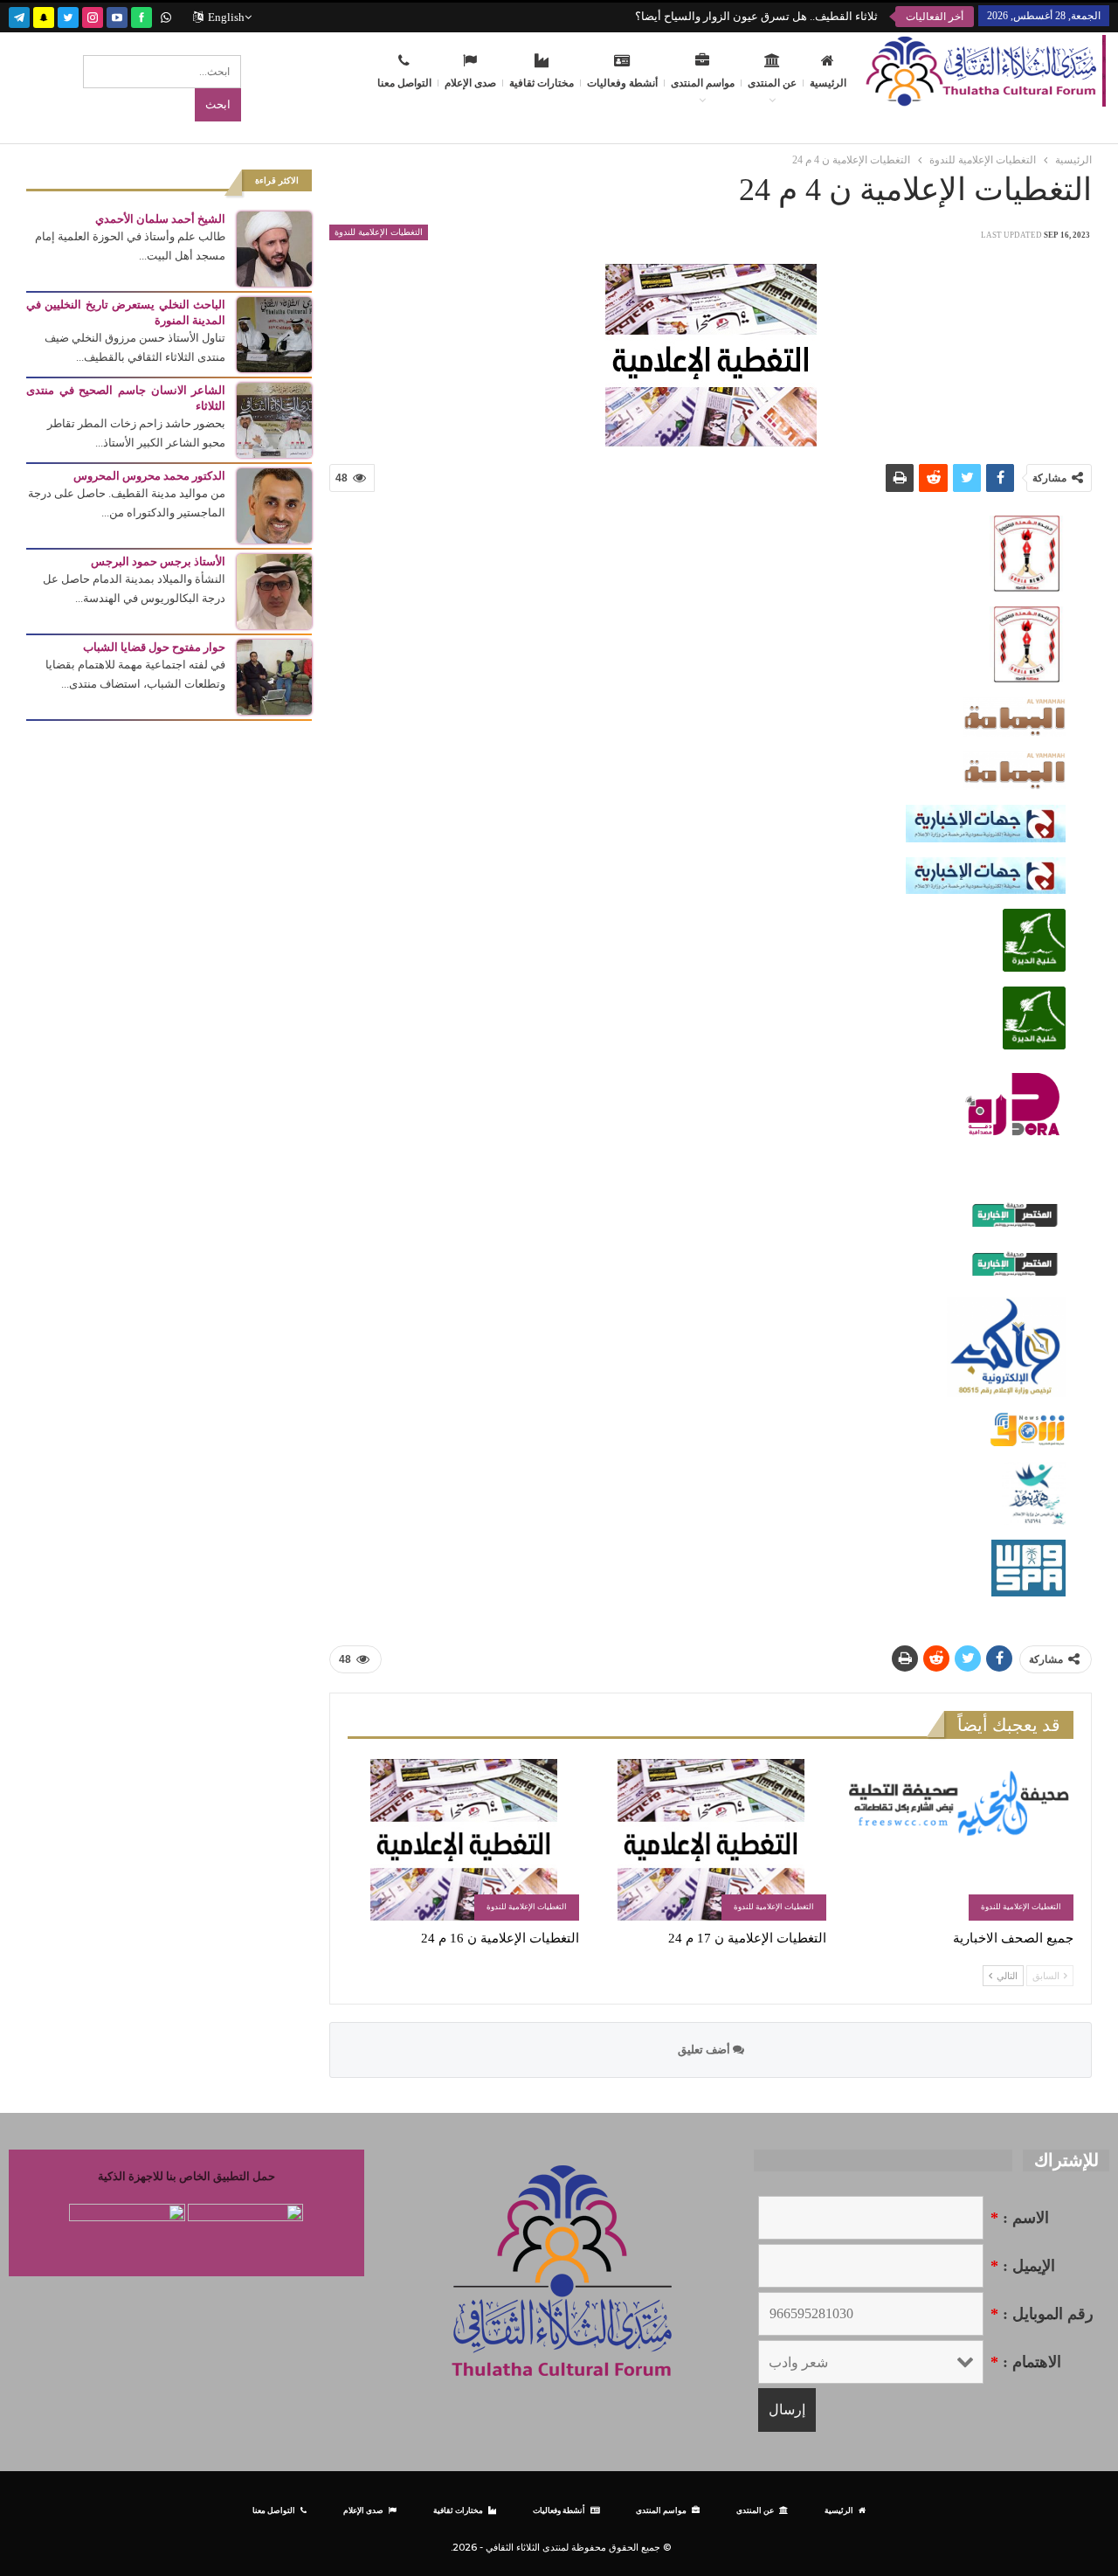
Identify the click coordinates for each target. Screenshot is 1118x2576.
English (226, 17)
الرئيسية (828, 83)
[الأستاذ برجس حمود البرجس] (274, 590)
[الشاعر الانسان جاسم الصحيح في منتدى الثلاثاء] (274, 419)
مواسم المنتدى (703, 83)
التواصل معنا (404, 83)
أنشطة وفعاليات (622, 83)
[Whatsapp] (166, 15)
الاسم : (1020, 2218)
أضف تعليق (705, 2050)
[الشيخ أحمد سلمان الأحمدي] (274, 248)
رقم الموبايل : (1042, 2314)
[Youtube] (117, 15)
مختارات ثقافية (542, 83)
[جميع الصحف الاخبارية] (958, 1840)
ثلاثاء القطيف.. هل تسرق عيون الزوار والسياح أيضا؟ (756, 16)
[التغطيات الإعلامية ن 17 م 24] (711, 1840)
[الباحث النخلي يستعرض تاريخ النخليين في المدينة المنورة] (274, 333)
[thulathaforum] (141, 15)
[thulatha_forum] (93, 15)
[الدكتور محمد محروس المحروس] (274, 505)
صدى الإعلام (470, 83)
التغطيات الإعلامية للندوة (379, 232)
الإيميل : (1023, 2266)
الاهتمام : (1026, 2362)
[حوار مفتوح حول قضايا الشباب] (274, 676)
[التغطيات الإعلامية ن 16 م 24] (463, 1840)
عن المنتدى (772, 83)
